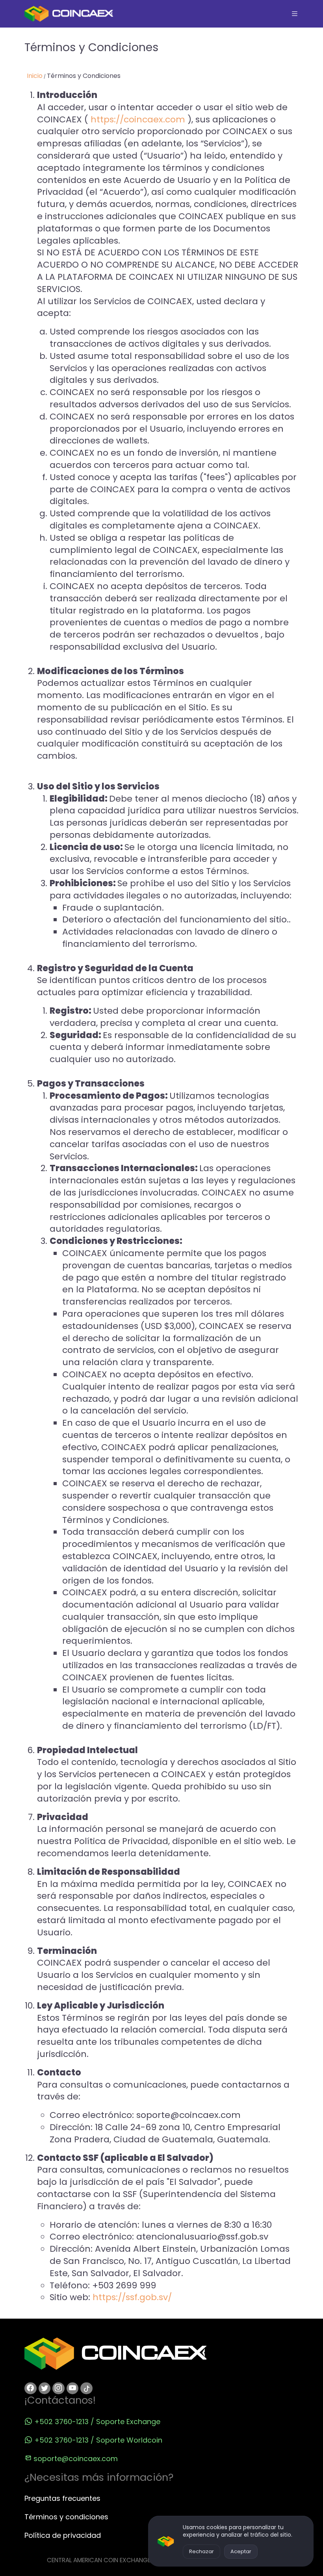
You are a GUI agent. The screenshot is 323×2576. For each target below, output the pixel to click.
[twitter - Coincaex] (45, 2388)
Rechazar (201, 2551)
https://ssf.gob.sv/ (132, 2297)
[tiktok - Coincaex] (86, 2388)
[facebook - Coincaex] (31, 2388)
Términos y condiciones (66, 2517)
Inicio (35, 76)
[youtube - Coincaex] (73, 2388)
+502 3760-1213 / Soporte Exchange (97, 2422)
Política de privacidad (63, 2535)
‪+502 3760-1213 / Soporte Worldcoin (98, 2440)
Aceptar (241, 2551)
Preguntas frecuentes (62, 2498)
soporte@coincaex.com (76, 2459)
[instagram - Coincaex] (58, 2388)
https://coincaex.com (138, 119)
